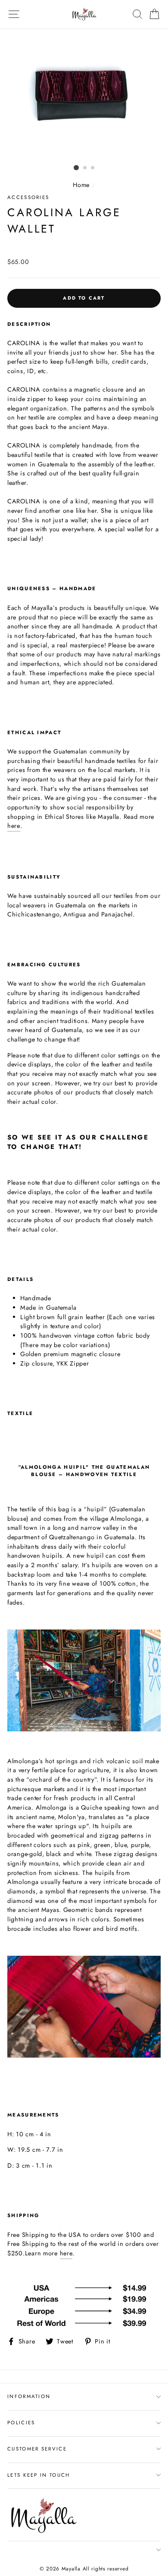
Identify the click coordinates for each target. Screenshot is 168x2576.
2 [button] (85, 168)
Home (81, 185)
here (14, 826)
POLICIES (21, 2423)
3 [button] (93, 168)
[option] (84, 95)
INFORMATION (29, 2396)
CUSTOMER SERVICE (37, 2449)
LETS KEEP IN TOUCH (39, 2475)
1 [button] (76, 168)
